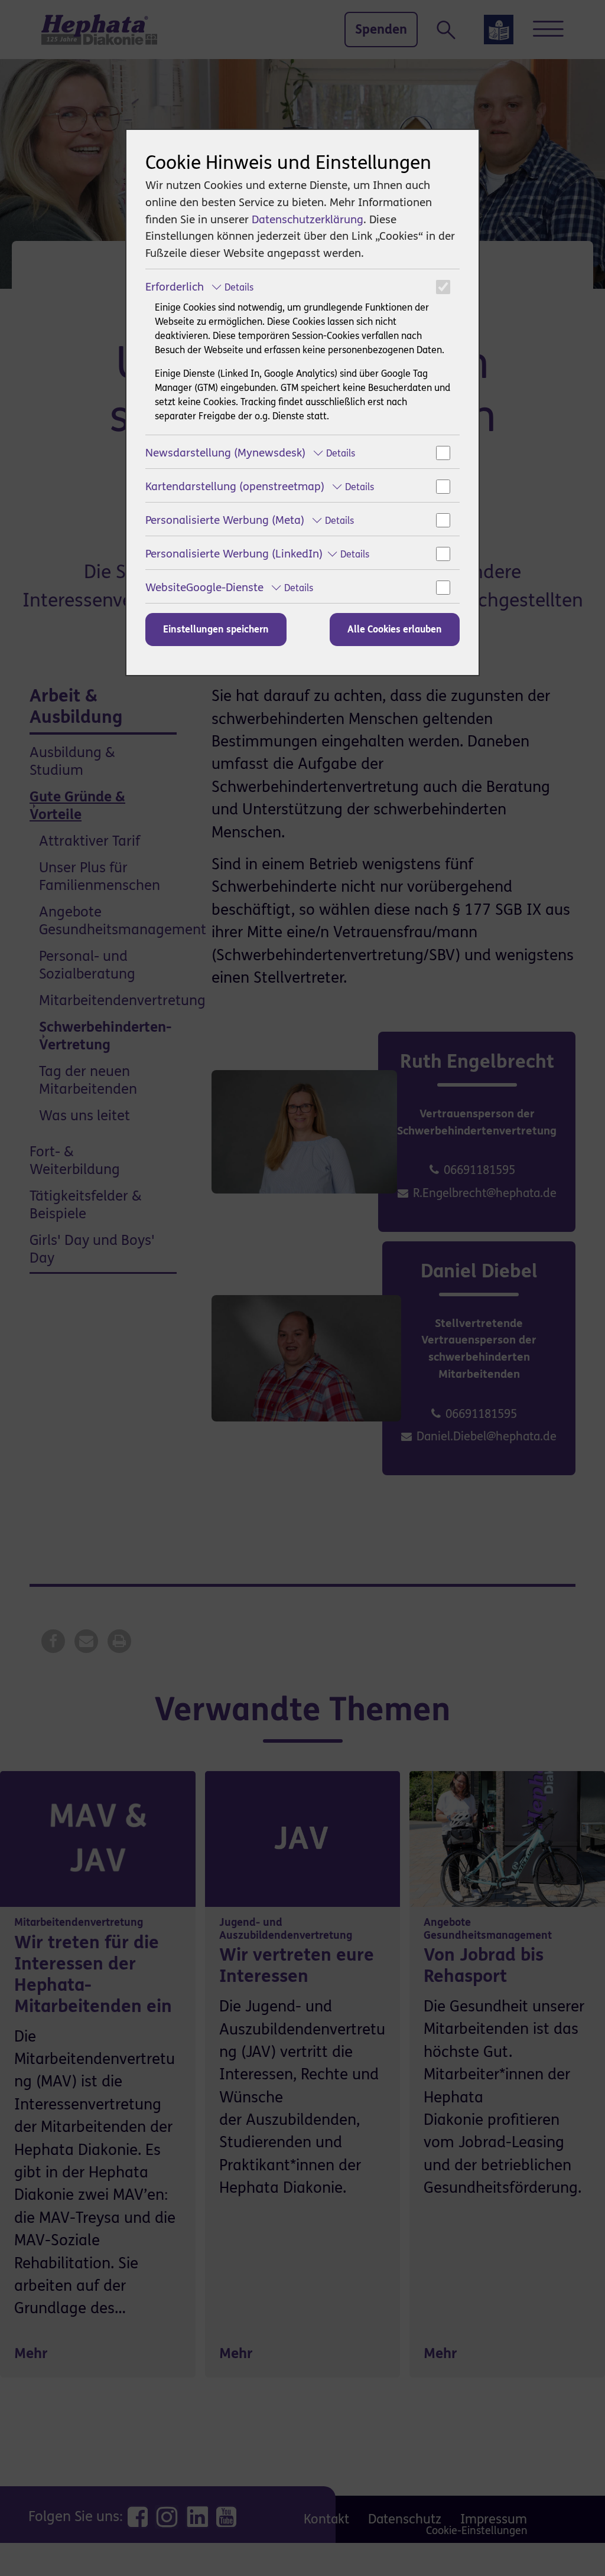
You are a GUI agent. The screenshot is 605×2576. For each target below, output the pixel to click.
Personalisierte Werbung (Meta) (250, 520)
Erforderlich (199, 287)
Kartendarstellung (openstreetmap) (260, 486)
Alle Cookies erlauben (395, 629)
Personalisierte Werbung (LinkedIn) (257, 554)
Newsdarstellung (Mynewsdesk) (250, 453)
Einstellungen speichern (216, 629)
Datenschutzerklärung (308, 219)
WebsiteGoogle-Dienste (229, 587)
